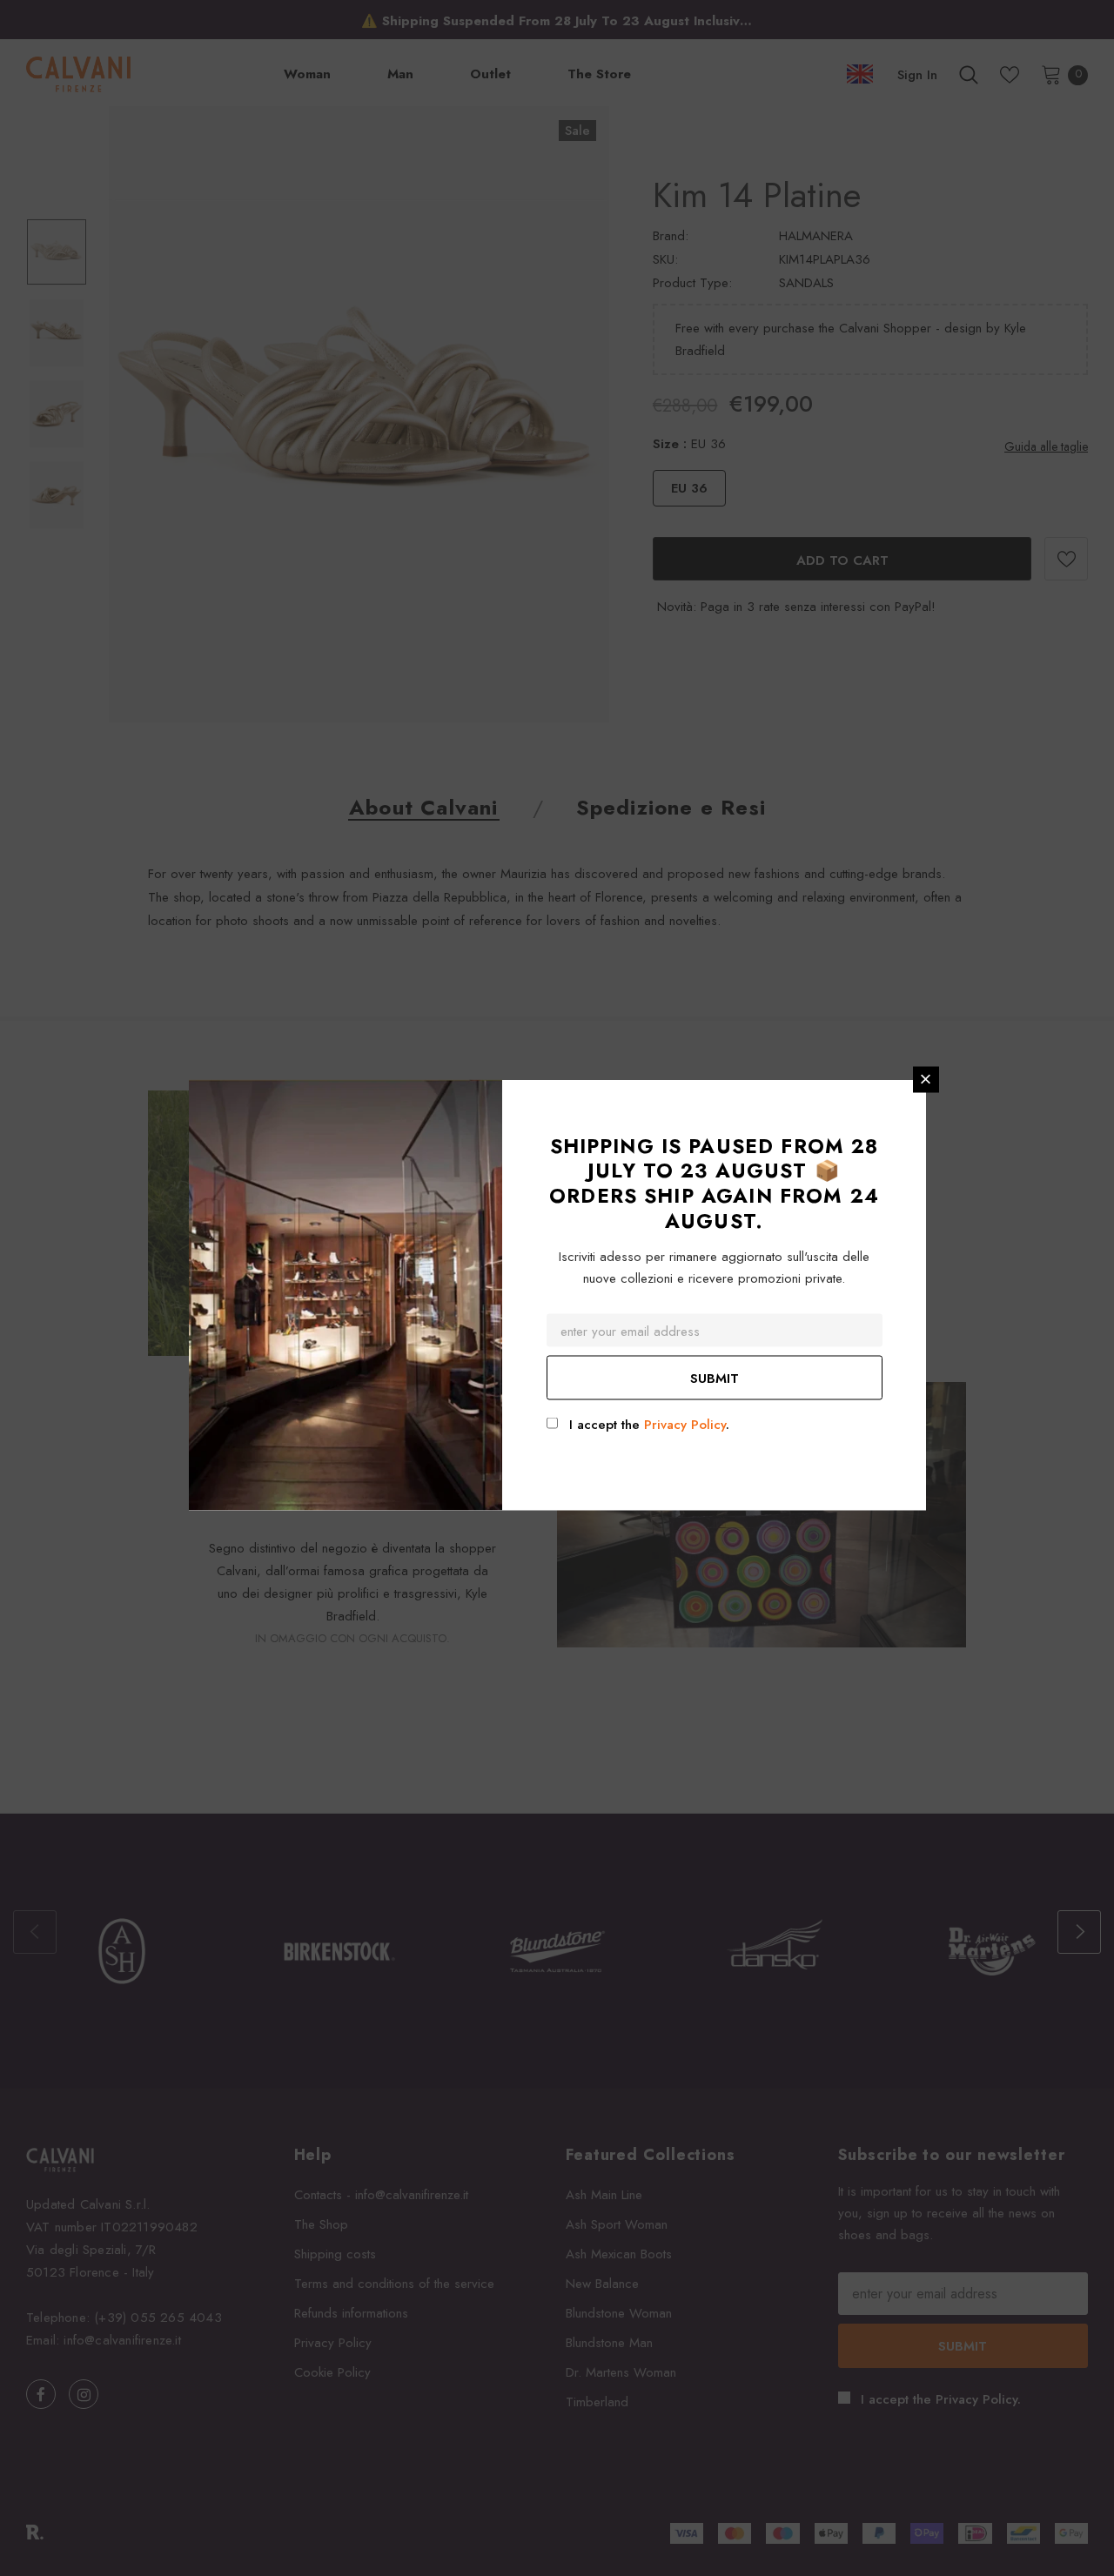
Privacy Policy (685, 1424)
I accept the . (649, 1424)
